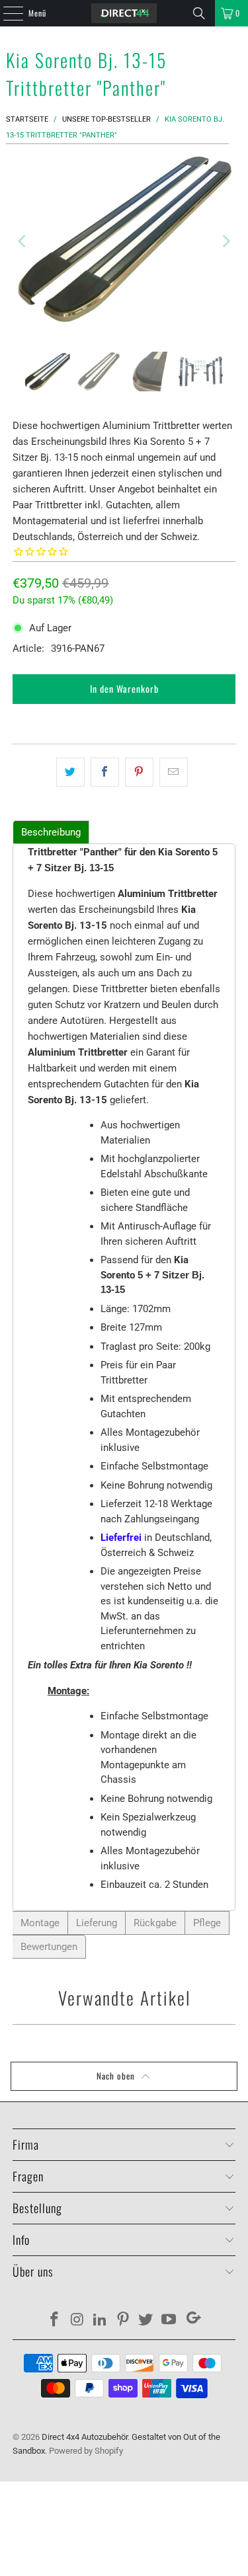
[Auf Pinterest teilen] (139, 772)
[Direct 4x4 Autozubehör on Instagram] (77, 2321)
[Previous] (22, 241)
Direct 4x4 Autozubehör (85, 2437)
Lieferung (97, 1923)
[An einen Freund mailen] (174, 772)
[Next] (226, 241)
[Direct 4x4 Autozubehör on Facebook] (54, 2321)
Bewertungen (49, 1947)
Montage (40, 1923)
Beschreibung (51, 832)
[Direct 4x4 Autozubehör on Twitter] (146, 2321)
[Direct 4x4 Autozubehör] (124, 13)
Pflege (207, 1923)
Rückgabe (155, 1923)
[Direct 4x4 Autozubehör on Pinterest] (124, 2321)
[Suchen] (199, 13)
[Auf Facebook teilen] (105, 772)
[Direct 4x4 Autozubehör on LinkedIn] (101, 2321)
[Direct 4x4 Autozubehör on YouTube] (169, 2321)
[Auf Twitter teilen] (70, 772)
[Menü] (6, 13)
